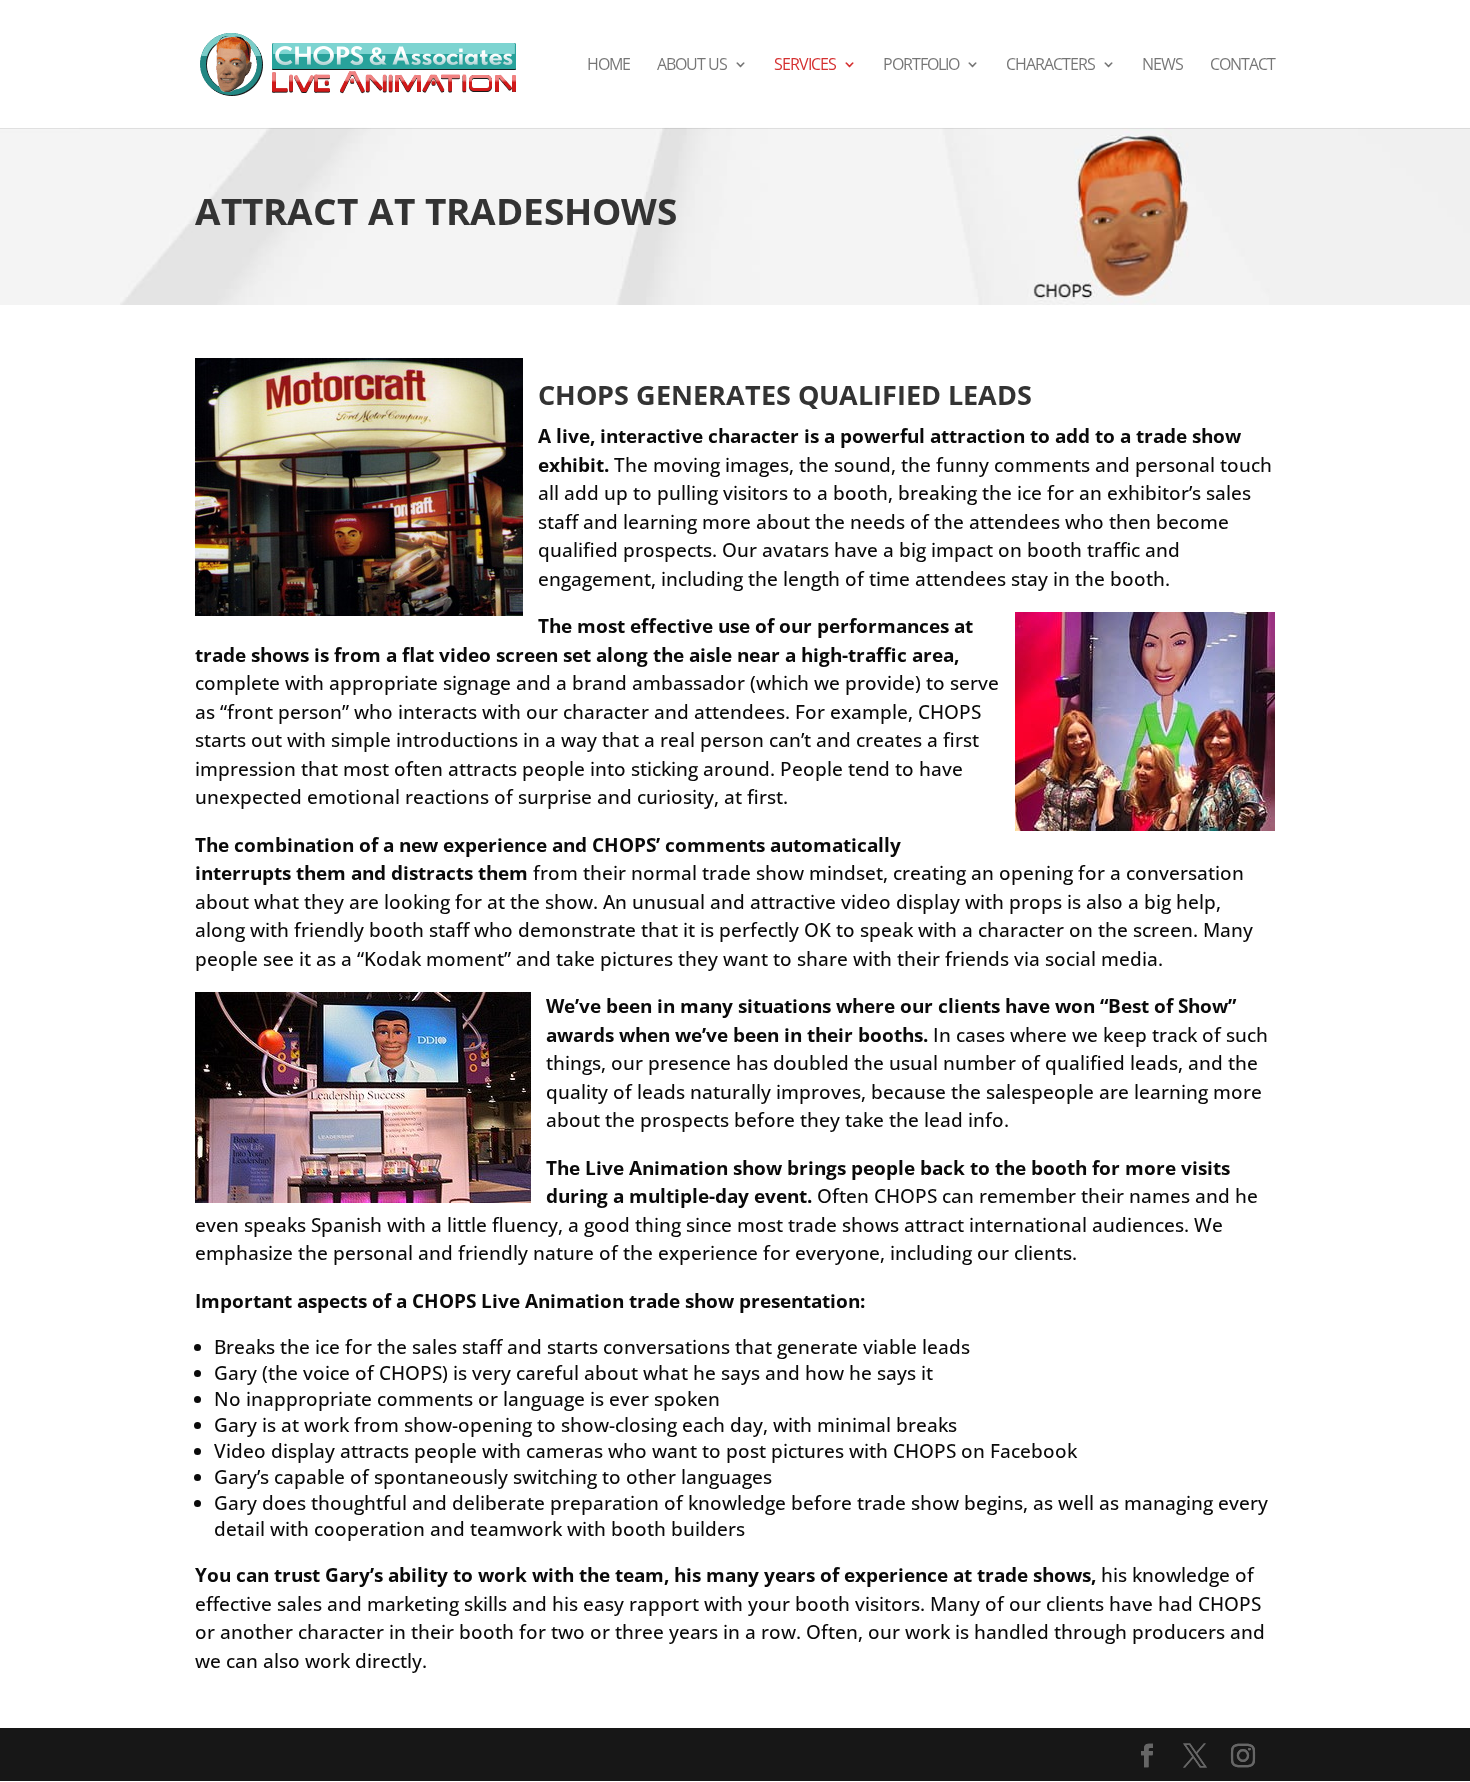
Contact (1242, 66)
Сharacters (1050, 66)
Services (805, 66)
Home (608, 66)
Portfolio (921, 66)
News (1162, 66)
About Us (692, 66)
